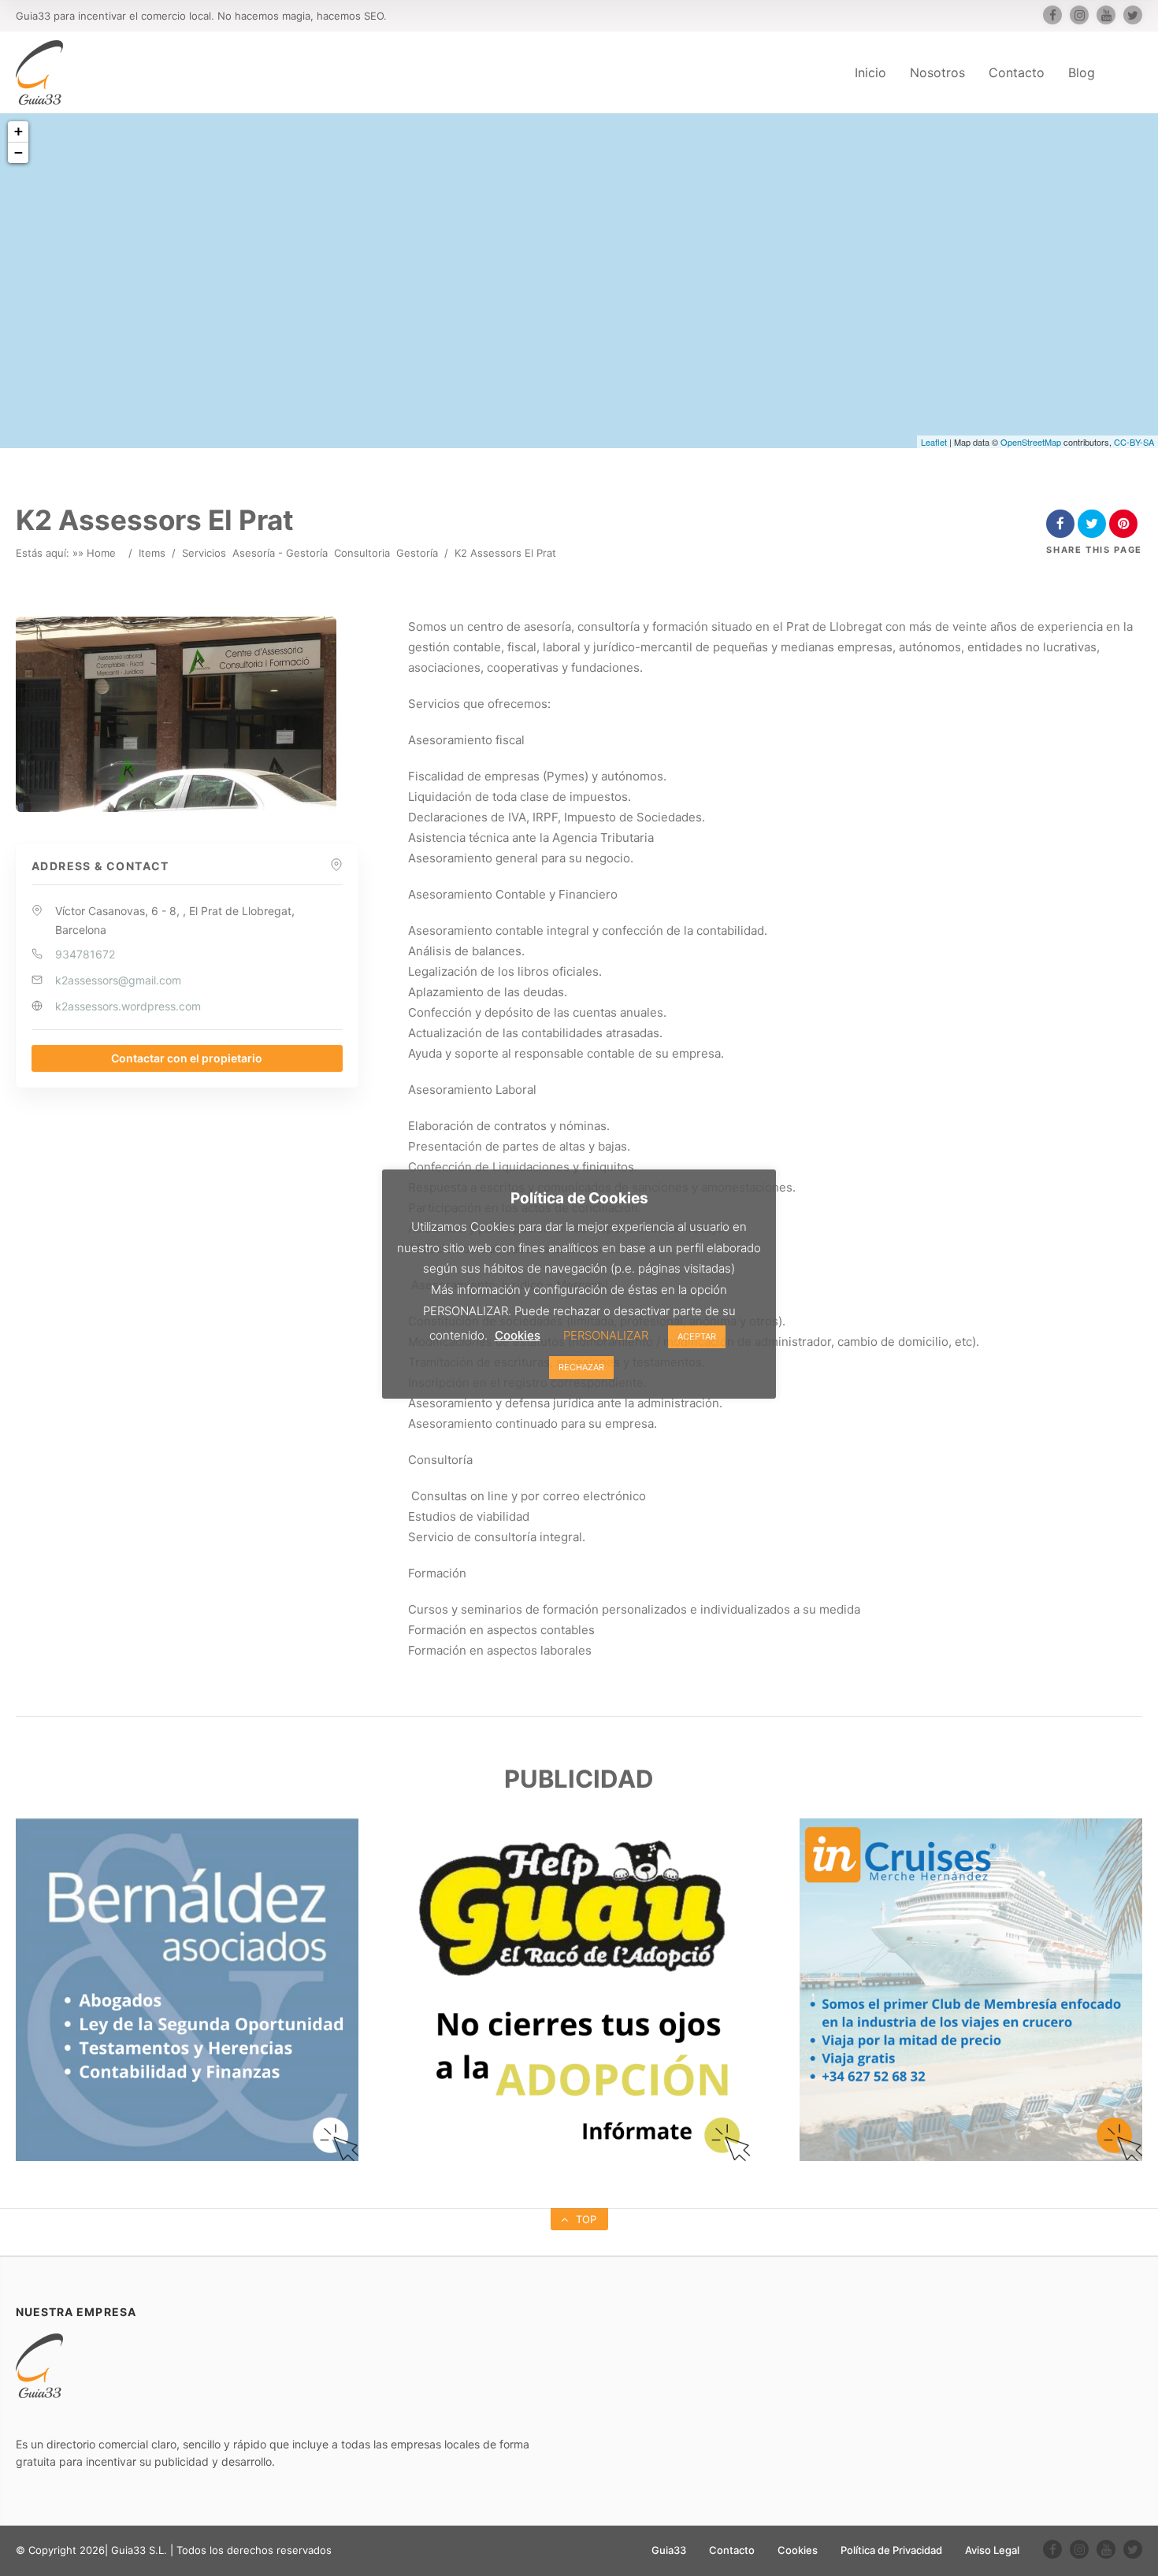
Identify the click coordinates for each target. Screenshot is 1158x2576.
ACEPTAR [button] (697, 1336)
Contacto (1017, 72)
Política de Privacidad (891, 2550)
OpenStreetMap (1031, 442)
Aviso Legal (992, 2550)
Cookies (798, 2550)
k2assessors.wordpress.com (128, 1006)
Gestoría (417, 553)
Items (152, 553)
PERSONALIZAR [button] (606, 1335)
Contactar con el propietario (187, 1058)
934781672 (85, 954)
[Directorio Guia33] (39, 72)
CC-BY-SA (1134, 442)
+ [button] (19, 131)
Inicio (870, 72)
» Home (97, 553)
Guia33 (669, 2550)
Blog (1082, 72)
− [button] (19, 152)
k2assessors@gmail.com (118, 980)
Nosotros (937, 72)
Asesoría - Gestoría (280, 553)
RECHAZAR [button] (581, 1367)
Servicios (204, 553)
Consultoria (362, 553)
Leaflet (934, 442)
